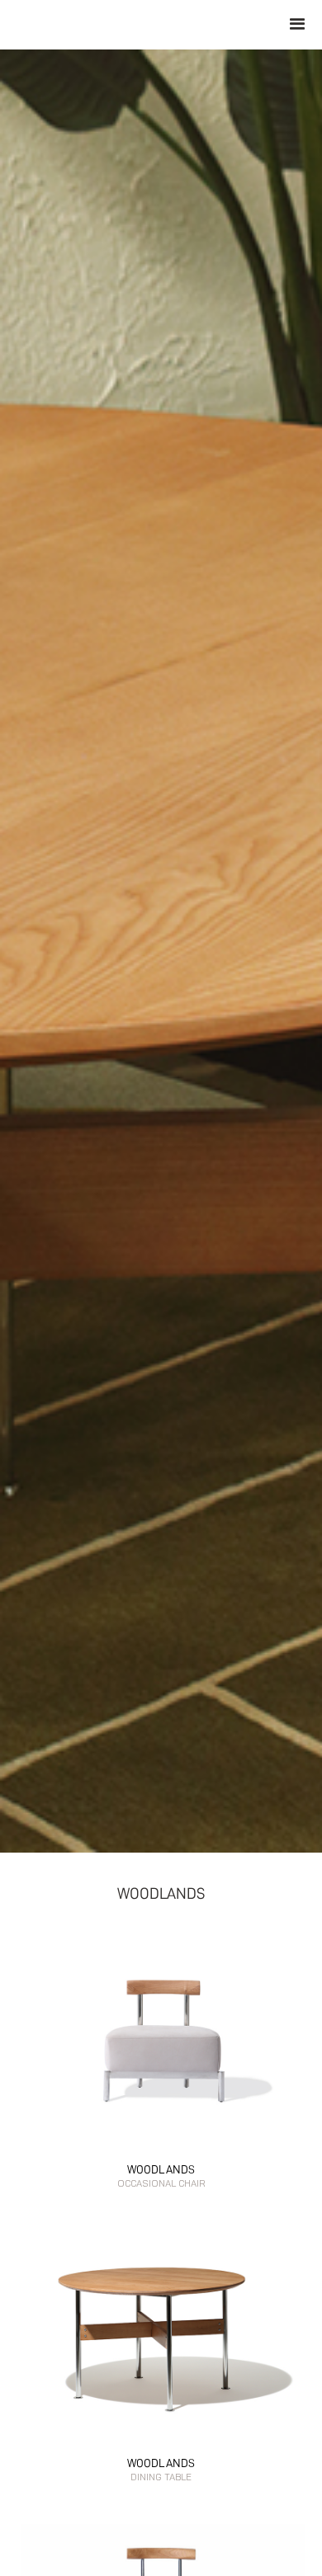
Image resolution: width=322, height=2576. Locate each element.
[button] (297, 25)
